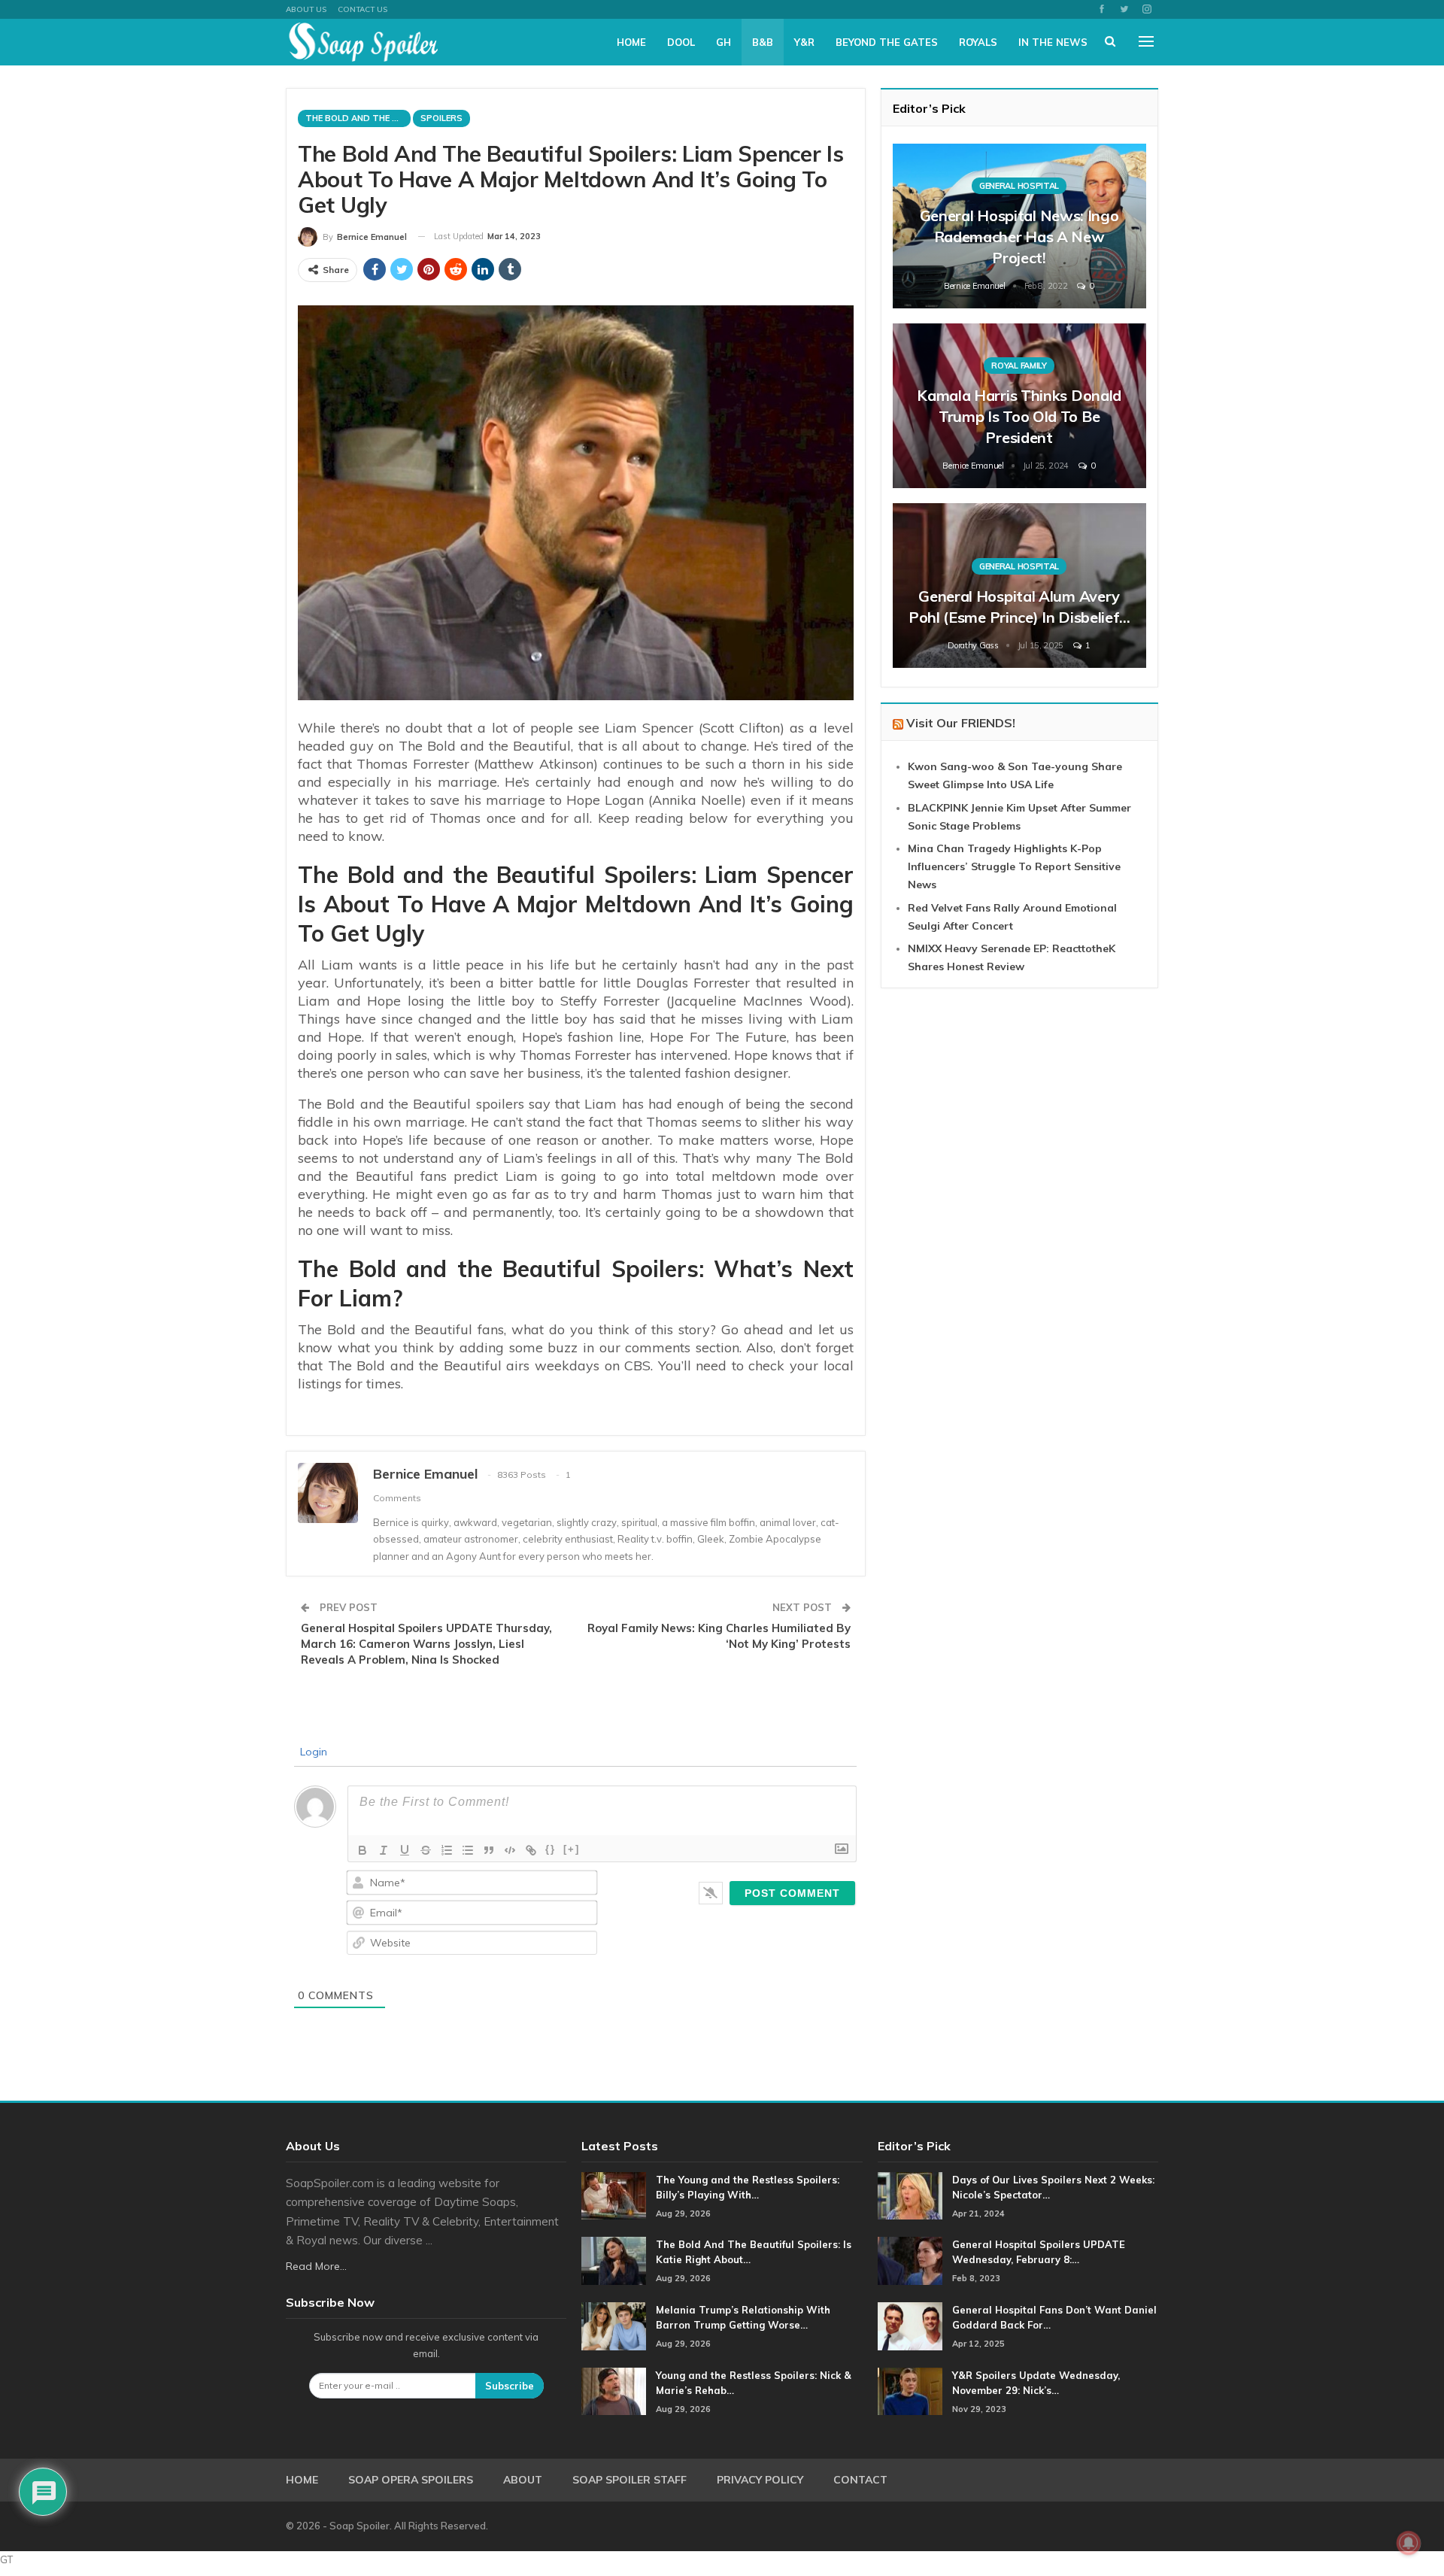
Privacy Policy (760, 2480)
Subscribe (510, 2386)
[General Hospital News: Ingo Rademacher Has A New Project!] (1019, 226)
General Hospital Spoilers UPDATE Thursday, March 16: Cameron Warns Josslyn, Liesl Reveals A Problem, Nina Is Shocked (426, 1644)
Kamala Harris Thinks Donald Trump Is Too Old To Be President (1019, 416)
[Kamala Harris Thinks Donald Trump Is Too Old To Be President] (1019, 406)
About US (306, 9)
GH (724, 42)
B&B (763, 42)
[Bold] (363, 1850)
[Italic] (384, 1850)
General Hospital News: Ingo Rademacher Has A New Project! (1019, 237)
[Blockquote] (489, 1850)
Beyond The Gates (887, 42)
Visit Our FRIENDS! (961, 723)
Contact (860, 2480)
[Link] (531, 1850)
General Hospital (1019, 186)
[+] (572, 1849)
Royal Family (1019, 366)
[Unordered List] (468, 1850)
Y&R (804, 42)
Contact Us (363, 9)
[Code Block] (510, 1850)
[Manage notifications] (1409, 2543)
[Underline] (405, 1850)
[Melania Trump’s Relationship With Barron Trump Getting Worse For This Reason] (614, 2326)
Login (312, 1752)
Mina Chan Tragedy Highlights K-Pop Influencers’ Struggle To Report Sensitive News (1014, 866)
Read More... (316, 2266)
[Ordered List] (447, 1850)
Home (631, 42)
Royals (978, 42)
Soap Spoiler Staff (629, 2480)
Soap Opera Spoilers (411, 2480)
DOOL (681, 42)
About (523, 2480)
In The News (1053, 42)
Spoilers (441, 118)
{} (551, 1849)
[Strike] (426, 1850)
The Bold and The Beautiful (358, 118)
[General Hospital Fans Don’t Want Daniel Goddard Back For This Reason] (910, 2326)
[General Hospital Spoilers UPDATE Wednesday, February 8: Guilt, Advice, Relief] (910, 2261)
